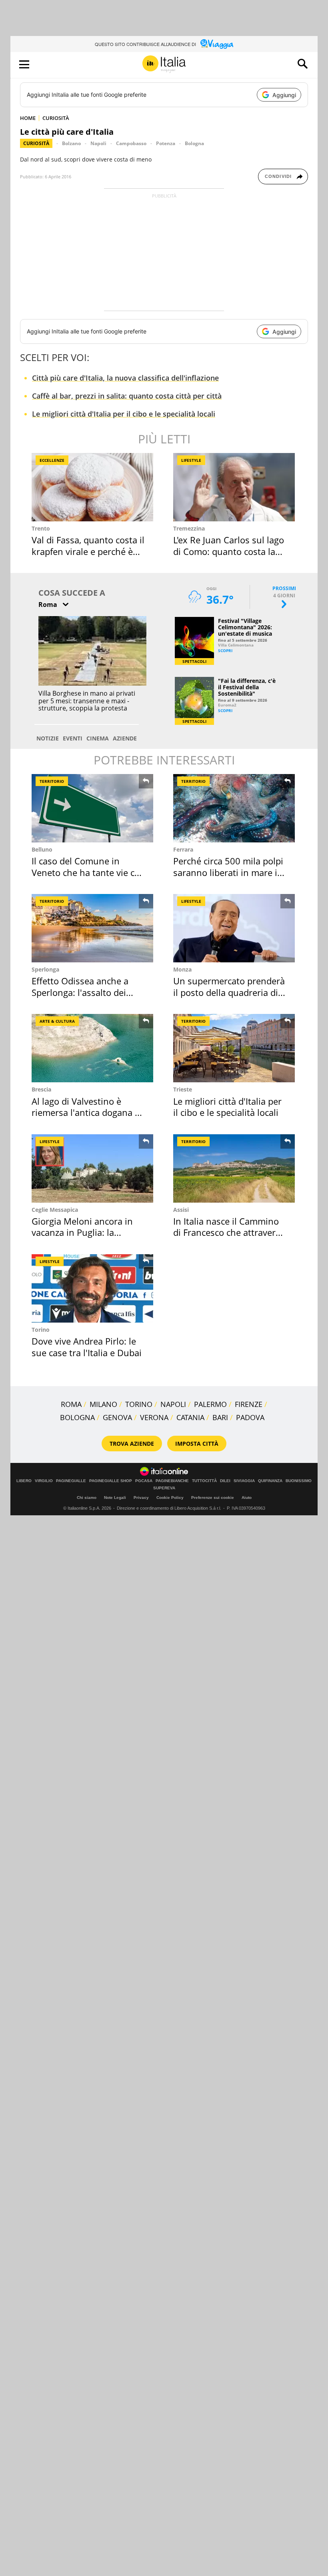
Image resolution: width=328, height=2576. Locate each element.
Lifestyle (191, 460)
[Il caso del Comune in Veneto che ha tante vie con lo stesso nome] (92, 808)
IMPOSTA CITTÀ (197, 1444)
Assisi (181, 1210)
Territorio (52, 781)
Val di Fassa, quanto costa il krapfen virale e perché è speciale (88, 551)
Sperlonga (45, 969)
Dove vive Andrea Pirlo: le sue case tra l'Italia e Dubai (87, 1347)
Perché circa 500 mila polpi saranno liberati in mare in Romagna (228, 872)
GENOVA (117, 1417)
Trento (41, 528)
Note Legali (115, 1498)
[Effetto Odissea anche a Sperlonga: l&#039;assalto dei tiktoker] (92, 928)
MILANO (103, 1404)
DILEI (225, 1481)
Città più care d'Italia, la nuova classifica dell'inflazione (125, 378)
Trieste (183, 1089)
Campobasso (131, 143)
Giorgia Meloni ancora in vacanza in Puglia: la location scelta (82, 1232)
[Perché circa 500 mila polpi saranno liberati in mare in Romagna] (234, 808)
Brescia (41, 1089)
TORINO (139, 1404)
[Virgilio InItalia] (164, 64)
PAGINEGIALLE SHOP (111, 1481)
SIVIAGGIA (244, 1481)
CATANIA (190, 1417)
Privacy (141, 1498)
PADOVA (250, 1417)
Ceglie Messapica (55, 1210)
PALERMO (210, 1404)
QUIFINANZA (270, 1481)
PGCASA (144, 1481)
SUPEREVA (164, 1488)
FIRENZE (249, 1404)
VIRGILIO (44, 1481)
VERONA (154, 1417)
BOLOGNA (77, 1417)
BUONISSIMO (299, 1481)
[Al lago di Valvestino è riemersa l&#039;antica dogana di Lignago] (92, 1048)
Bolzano (71, 143)
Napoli (98, 143)
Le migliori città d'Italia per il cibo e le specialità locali (124, 414)
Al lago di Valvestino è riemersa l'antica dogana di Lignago (87, 1112)
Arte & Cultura (57, 1021)
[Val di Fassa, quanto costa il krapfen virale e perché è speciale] (92, 487)
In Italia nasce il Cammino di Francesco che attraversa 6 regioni (229, 1232)
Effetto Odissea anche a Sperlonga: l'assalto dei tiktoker (80, 992)
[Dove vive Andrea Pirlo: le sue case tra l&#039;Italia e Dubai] (92, 1288)
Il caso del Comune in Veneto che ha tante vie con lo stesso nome (88, 872)
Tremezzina (189, 528)
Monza (182, 969)
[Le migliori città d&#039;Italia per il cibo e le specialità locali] (234, 1048)
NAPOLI (173, 1404)
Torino (41, 1330)
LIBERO (24, 1481)
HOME (28, 118)
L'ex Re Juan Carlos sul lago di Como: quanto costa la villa (229, 551)
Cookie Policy (170, 1498)
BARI (220, 1417)
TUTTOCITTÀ (204, 1481)
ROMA (71, 1404)
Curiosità (36, 143)
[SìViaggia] (217, 44)
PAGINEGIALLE (71, 1481)
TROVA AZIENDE (132, 1444)
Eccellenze (52, 460)
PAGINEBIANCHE (172, 1481)
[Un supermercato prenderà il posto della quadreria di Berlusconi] (234, 928)
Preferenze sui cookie (213, 1498)
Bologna (194, 143)
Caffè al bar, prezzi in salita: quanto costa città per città (127, 396)
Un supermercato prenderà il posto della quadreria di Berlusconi (229, 992)
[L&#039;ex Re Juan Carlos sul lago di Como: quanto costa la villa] (234, 487)
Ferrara (183, 849)
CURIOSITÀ (56, 118)
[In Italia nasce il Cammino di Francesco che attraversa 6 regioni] (234, 1168)
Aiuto (247, 1498)
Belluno (42, 849)
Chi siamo (87, 1498)
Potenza (166, 143)
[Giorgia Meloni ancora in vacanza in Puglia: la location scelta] (92, 1168)
